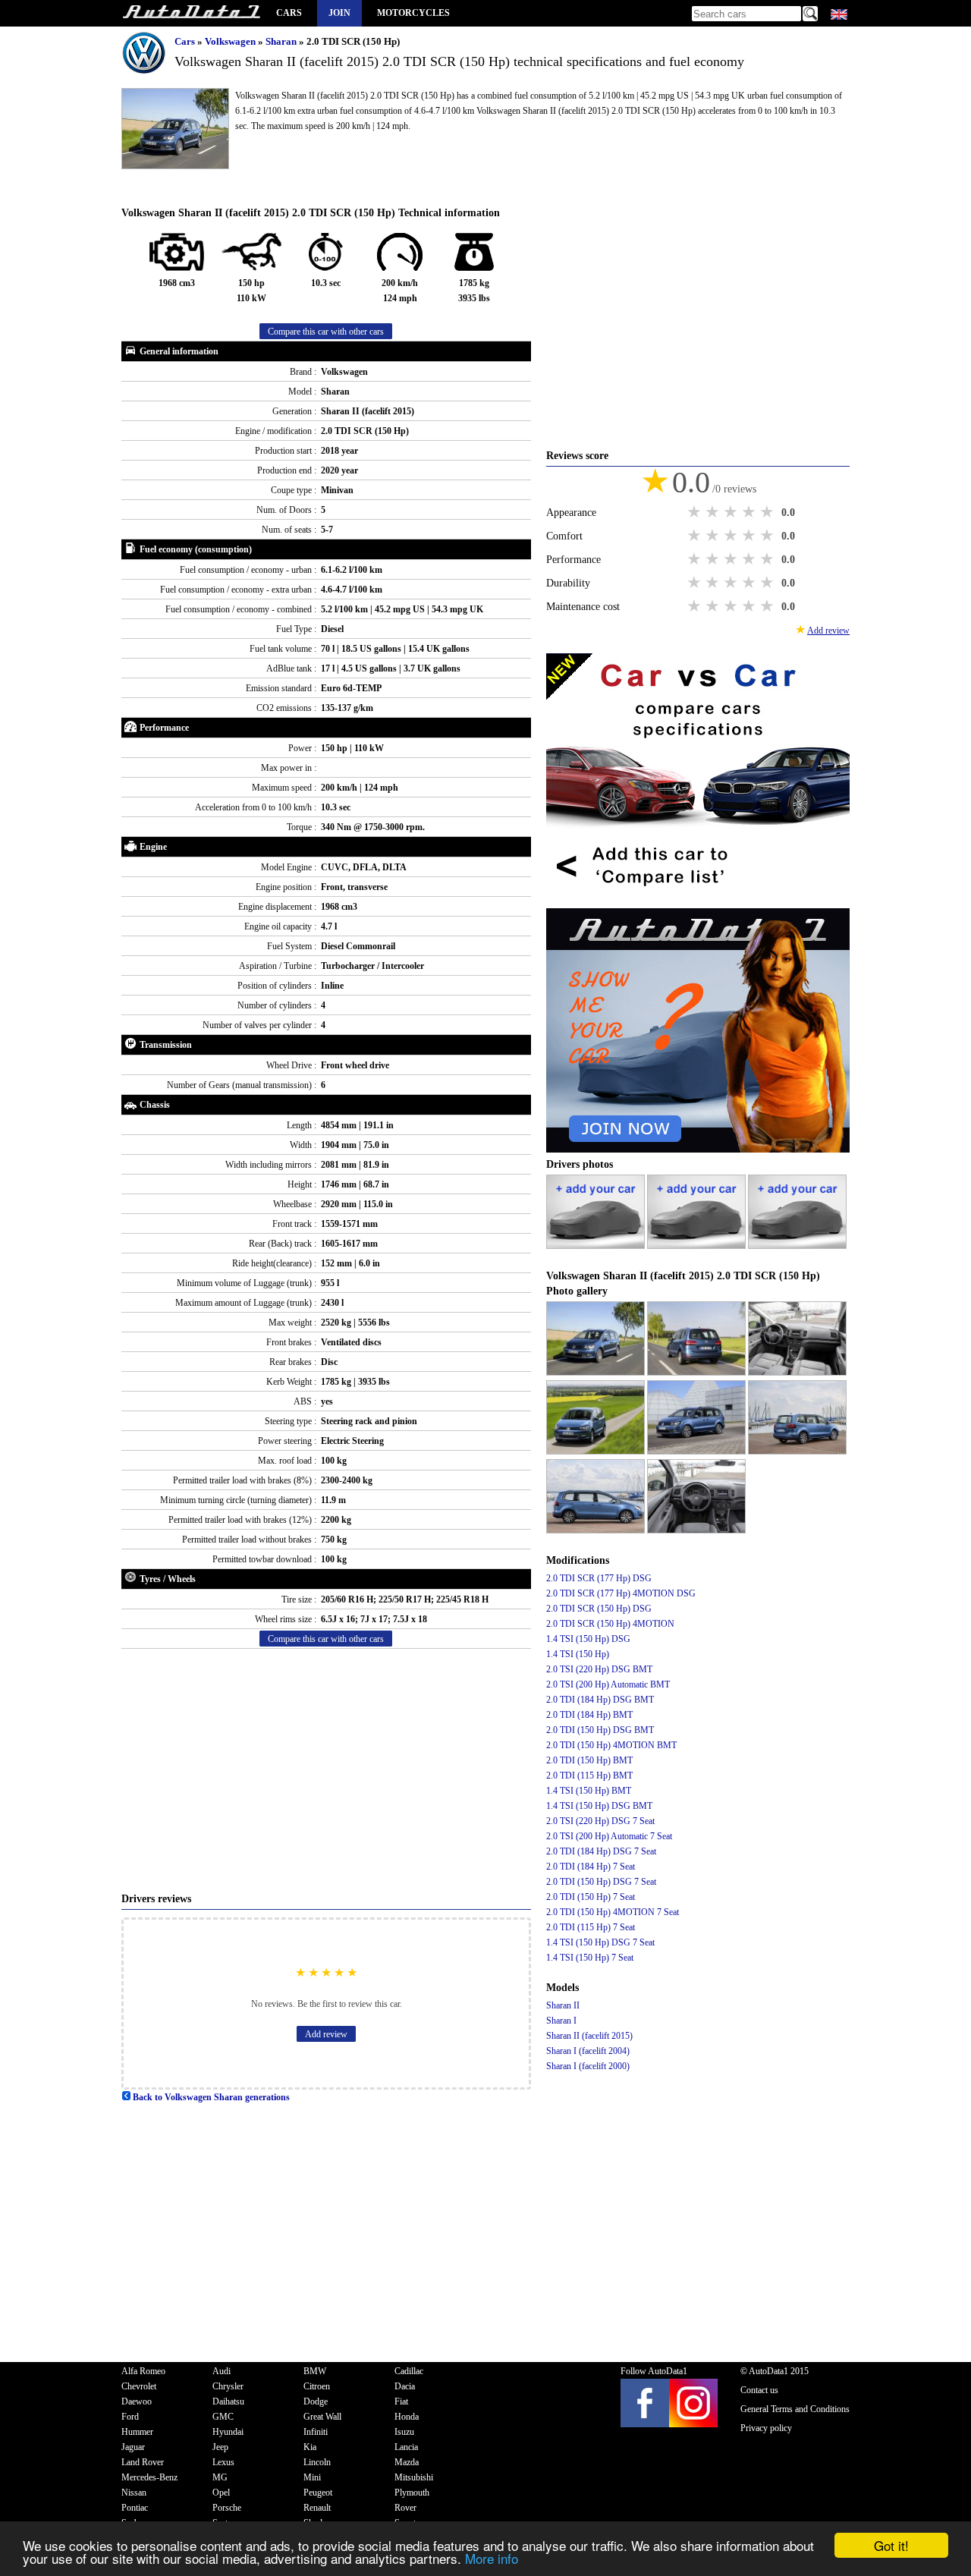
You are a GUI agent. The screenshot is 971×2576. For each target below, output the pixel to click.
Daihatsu (228, 2401)
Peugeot (318, 2493)
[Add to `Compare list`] (698, 901)
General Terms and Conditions (795, 2409)
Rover (405, 2508)
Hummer (137, 2432)
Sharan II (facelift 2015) (589, 2036)
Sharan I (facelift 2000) (588, 2066)
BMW (315, 2371)
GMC (223, 2417)
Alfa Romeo (143, 2371)
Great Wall (322, 2417)
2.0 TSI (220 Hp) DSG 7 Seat (600, 1821)
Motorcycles (413, 13)
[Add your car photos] (597, 1246)
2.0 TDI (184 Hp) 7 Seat (591, 1867)
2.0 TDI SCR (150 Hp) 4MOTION (610, 1624)
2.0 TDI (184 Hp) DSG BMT (600, 1700)
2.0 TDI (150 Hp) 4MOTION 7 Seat (613, 1912)
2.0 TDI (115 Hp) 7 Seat (591, 1927)
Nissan (134, 2493)
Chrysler (228, 2386)
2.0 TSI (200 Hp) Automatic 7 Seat (609, 1836)
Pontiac (135, 2508)
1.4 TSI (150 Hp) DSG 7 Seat (600, 1942)
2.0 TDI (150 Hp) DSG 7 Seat (601, 1882)
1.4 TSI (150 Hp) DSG (588, 1639)
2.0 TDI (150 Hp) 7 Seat (591, 1897)
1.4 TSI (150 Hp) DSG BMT (599, 1806)
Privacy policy (766, 2428)
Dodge (316, 2401)
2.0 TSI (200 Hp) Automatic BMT (608, 1684)
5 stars (768, 512)
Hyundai (228, 2432)
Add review (326, 2034)
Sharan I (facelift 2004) (588, 2051)
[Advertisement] (326, 1770)
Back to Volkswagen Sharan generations (210, 2097)
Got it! (891, 2545)
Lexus (223, 2462)
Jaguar (133, 2447)
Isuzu (404, 2432)
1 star (696, 512)
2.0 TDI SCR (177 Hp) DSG (599, 1578)
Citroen (317, 2386)
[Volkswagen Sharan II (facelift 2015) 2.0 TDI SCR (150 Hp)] (597, 1373)
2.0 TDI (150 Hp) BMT (589, 1760)
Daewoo (137, 2401)
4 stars (750, 512)
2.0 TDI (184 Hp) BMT (589, 1715)
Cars (289, 13)
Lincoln (317, 2462)
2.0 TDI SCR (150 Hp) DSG (599, 1609)
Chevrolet (139, 2386)
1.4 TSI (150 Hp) (578, 1654)
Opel (221, 2493)
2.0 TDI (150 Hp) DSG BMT (600, 1730)
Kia (310, 2447)
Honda (407, 2417)
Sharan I (561, 2021)
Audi (222, 2371)
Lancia (406, 2447)
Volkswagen (231, 41)
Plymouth (412, 2493)
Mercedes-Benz (149, 2477)
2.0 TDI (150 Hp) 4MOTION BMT (611, 1745)
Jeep (220, 2447)
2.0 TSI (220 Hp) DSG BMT (599, 1669)
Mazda (407, 2462)
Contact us (759, 2390)
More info (492, 2558)
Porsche (227, 2508)
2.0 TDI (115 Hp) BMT (589, 1776)
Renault (317, 2508)
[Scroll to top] (914, 2520)
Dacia (405, 2386)
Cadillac (409, 2371)
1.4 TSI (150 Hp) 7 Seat (590, 1958)
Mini (312, 2477)
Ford (130, 2417)
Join (339, 13)
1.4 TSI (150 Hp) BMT (589, 1791)
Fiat (401, 2401)
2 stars (714, 512)
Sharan (282, 41)
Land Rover (143, 2462)
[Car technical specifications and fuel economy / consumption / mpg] (191, 13)
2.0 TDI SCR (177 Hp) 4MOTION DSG (621, 1593)
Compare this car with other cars (326, 332)
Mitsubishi (414, 2477)
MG (220, 2477)
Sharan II (563, 2005)
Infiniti (316, 2432)
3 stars (732, 512)
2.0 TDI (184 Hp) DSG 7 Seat (601, 1851)
